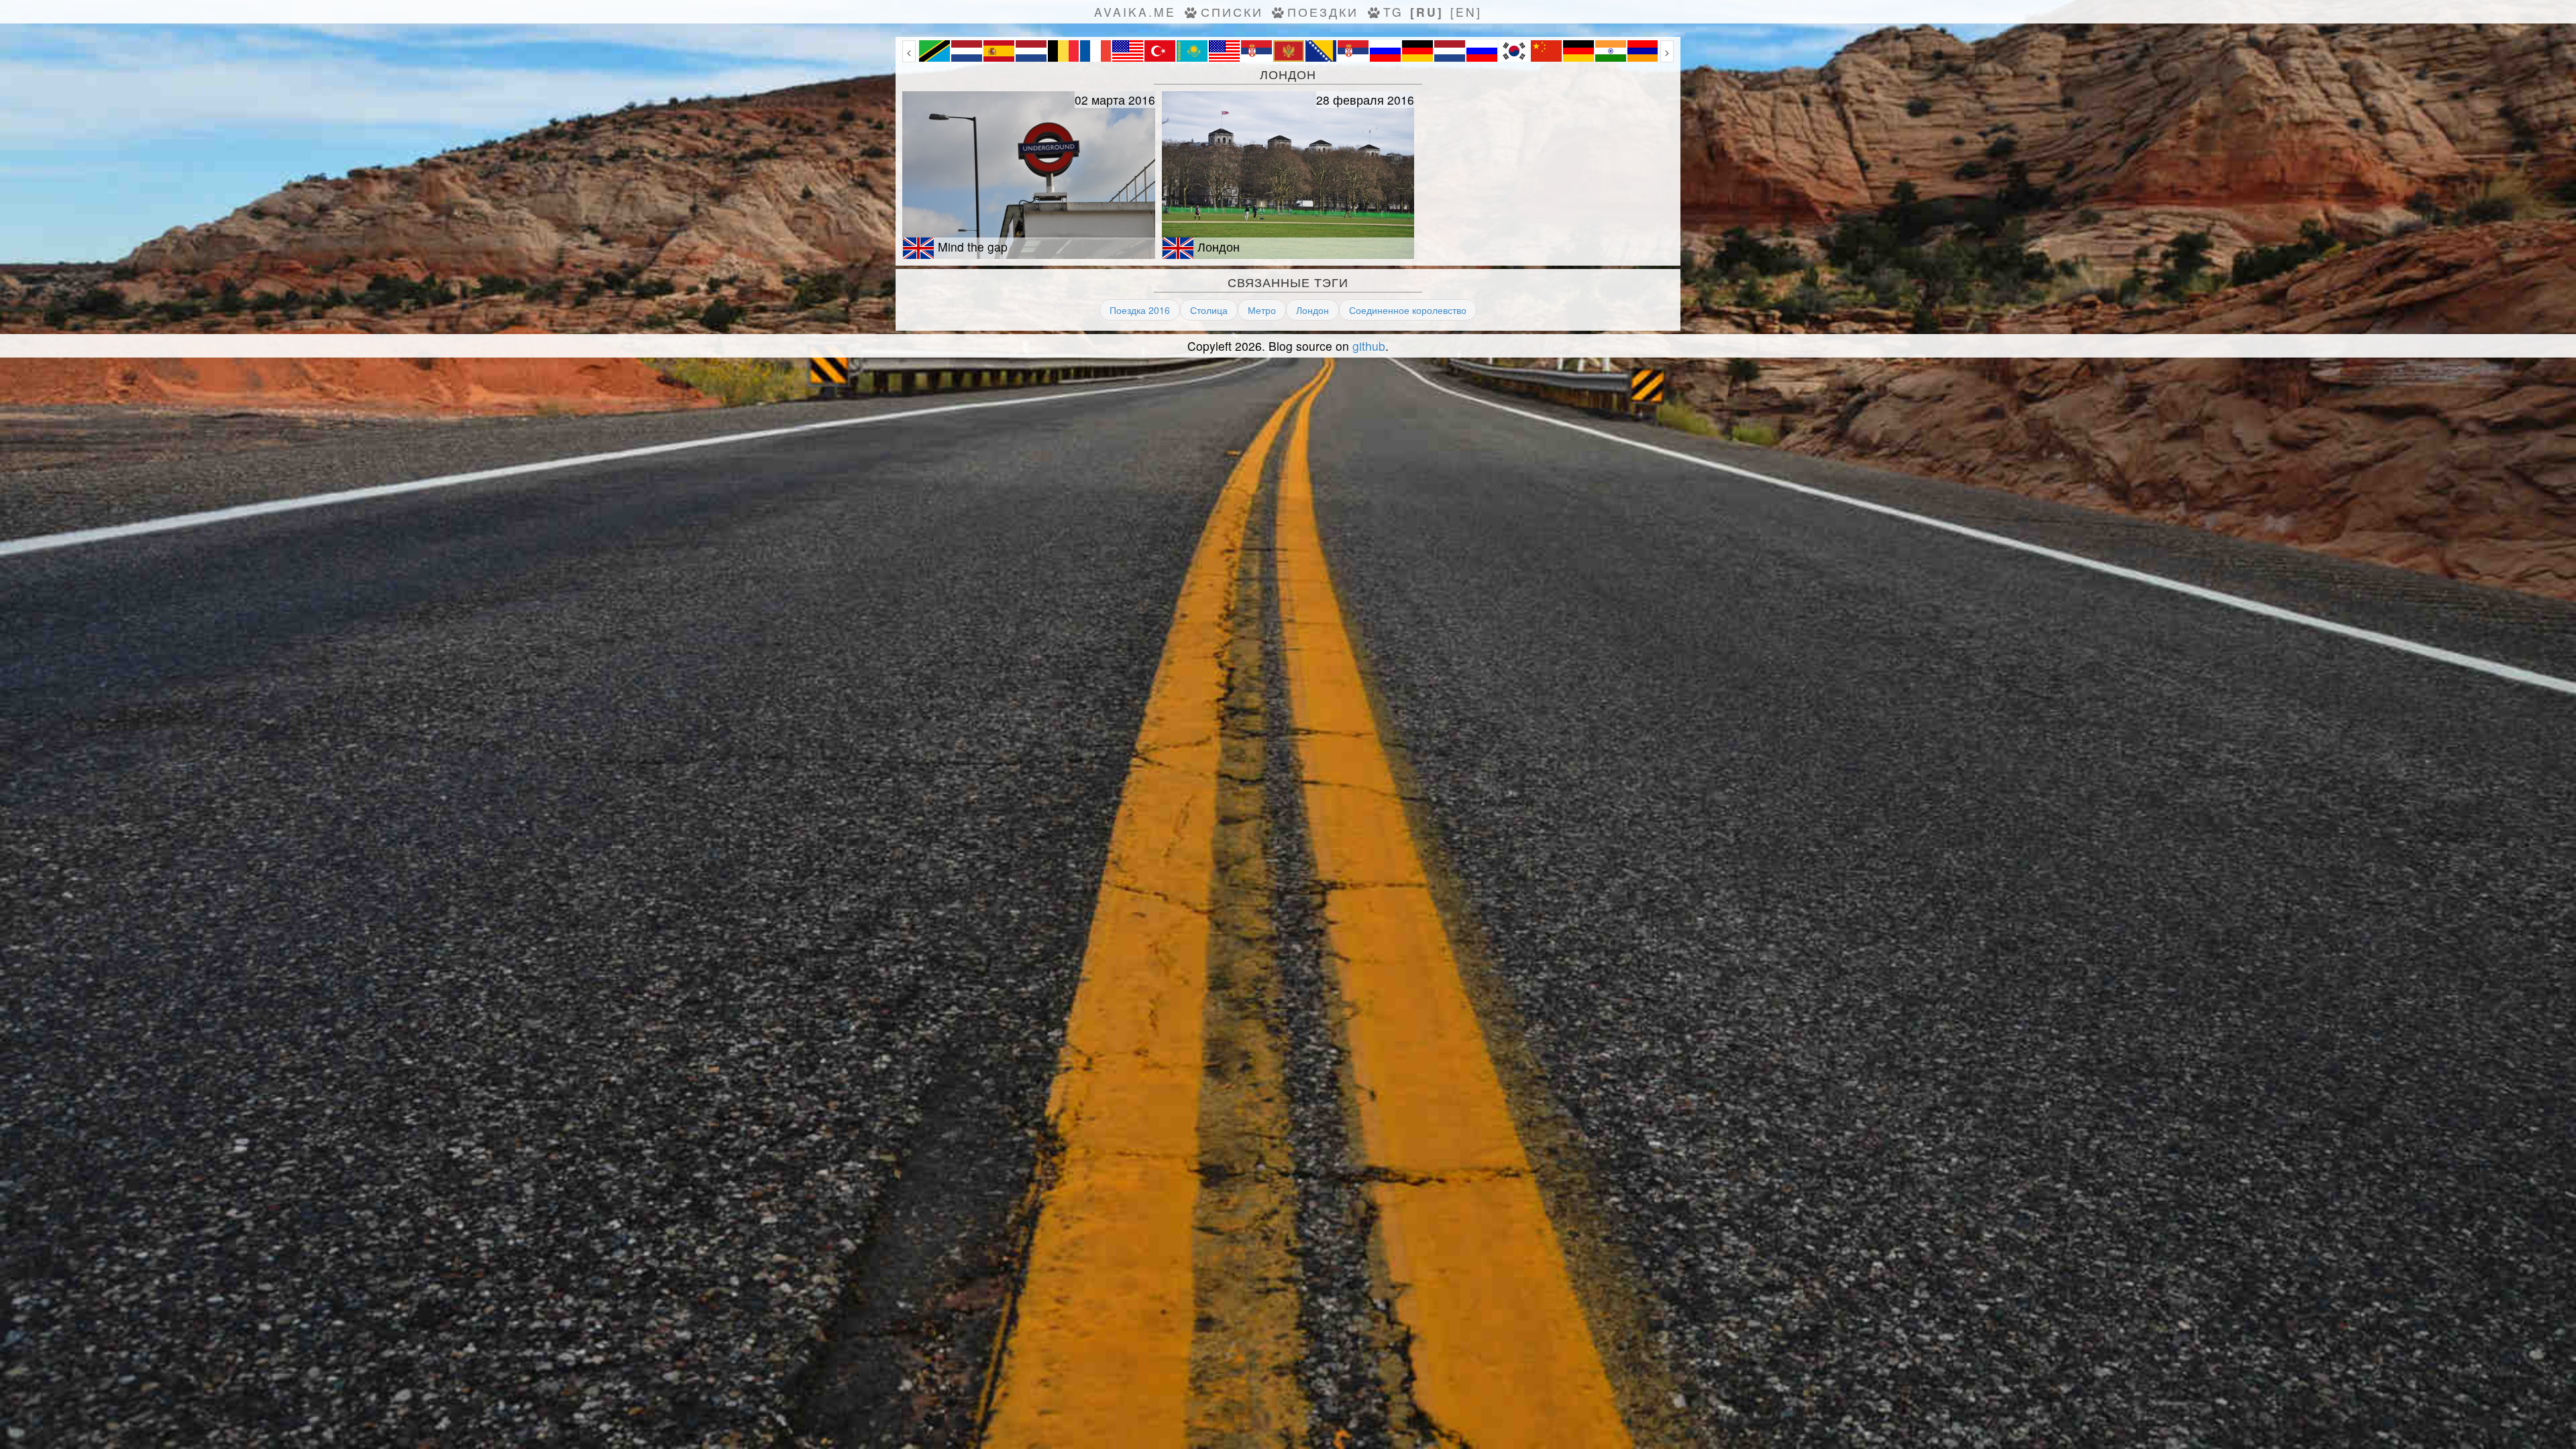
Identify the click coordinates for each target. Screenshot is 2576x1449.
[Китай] (1546, 58)
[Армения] (1643, 58)
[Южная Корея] (1514, 58)
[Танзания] (934, 58)
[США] (1128, 58)
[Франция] (1095, 58)
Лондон (1312, 310)
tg (1393, 12)
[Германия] (1417, 58)
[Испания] (999, 58)
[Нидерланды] (967, 58)
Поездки (1323, 12)
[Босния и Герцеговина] (1321, 58)
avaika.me (1135, 12)
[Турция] (1160, 58)
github (1369, 346)
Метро (1262, 310)
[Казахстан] (1192, 58)
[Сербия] (1256, 58)
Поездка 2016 (1140, 310)
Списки (1232, 12)
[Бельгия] (1063, 58)
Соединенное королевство (1408, 310)
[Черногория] (1289, 58)
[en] (1466, 12)
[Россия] (1385, 58)
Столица (1209, 310)
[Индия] (1611, 58)
